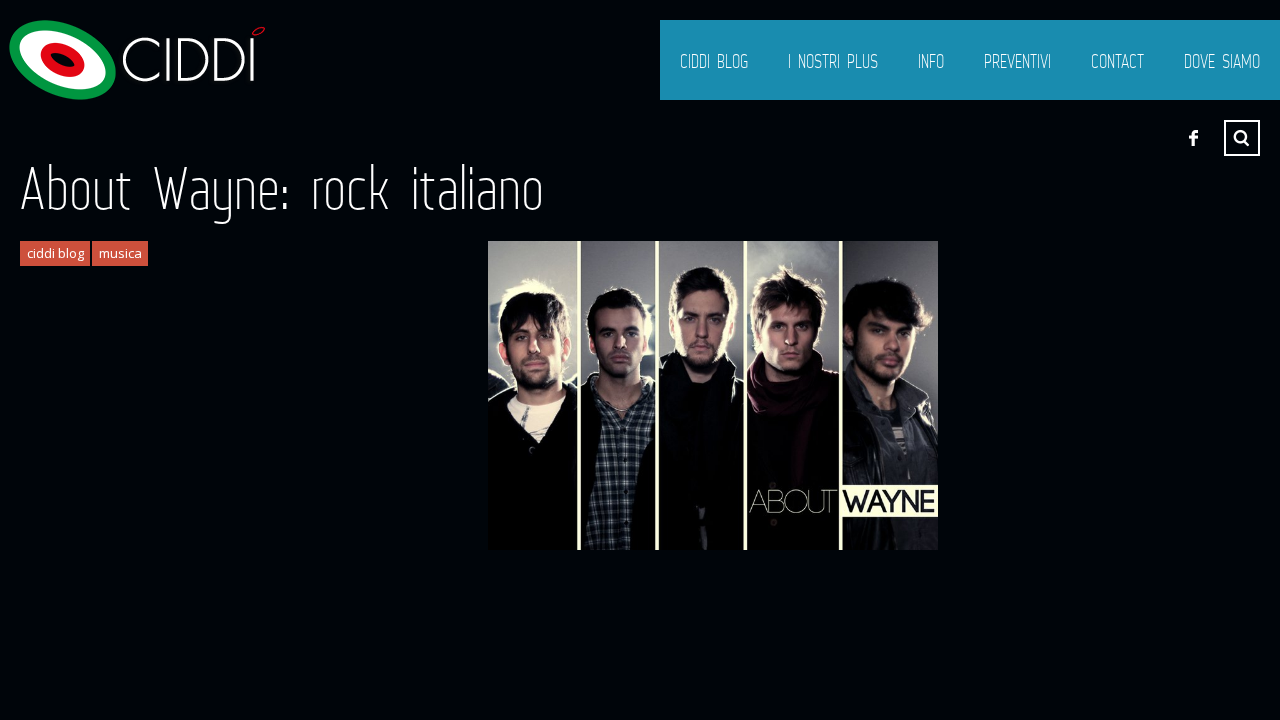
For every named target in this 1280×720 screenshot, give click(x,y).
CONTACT (1117, 61)
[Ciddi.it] (135, 60)
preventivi (1017, 61)
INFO (931, 61)
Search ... (1242, 138)
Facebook (1193, 138)
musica (120, 253)
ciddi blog (714, 61)
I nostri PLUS (833, 61)
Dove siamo (1222, 61)
